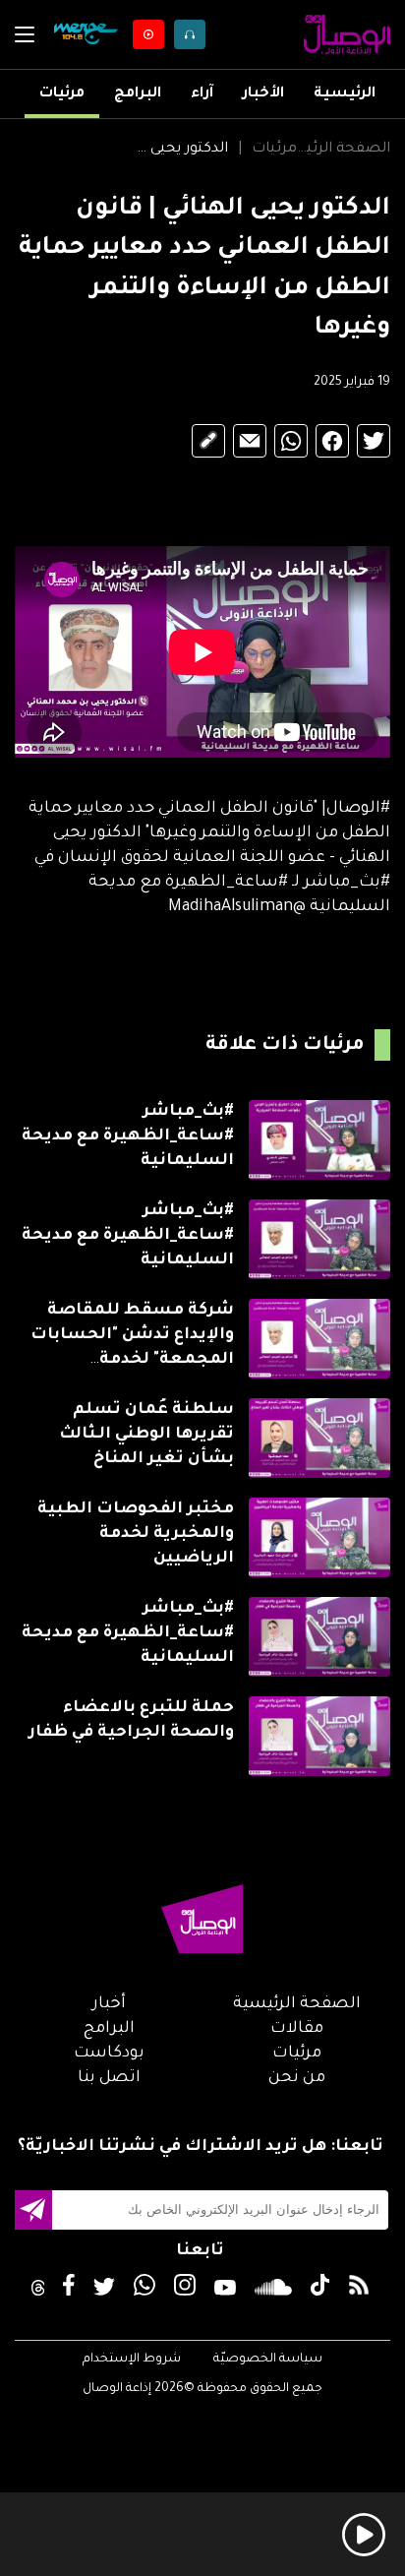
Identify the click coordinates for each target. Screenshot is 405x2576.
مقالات (297, 2029)
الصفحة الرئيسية (344, 150)
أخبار (109, 2004)
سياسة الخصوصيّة (268, 2360)
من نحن (297, 2078)
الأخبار (263, 94)
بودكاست (109, 2054)
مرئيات (62, 94)
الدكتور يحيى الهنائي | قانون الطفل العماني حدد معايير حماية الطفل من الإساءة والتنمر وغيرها (181, 150)
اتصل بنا (109, 2078)
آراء (202, 94)
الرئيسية (345, 94)
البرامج (138, 94)
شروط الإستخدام (132, 2360)
